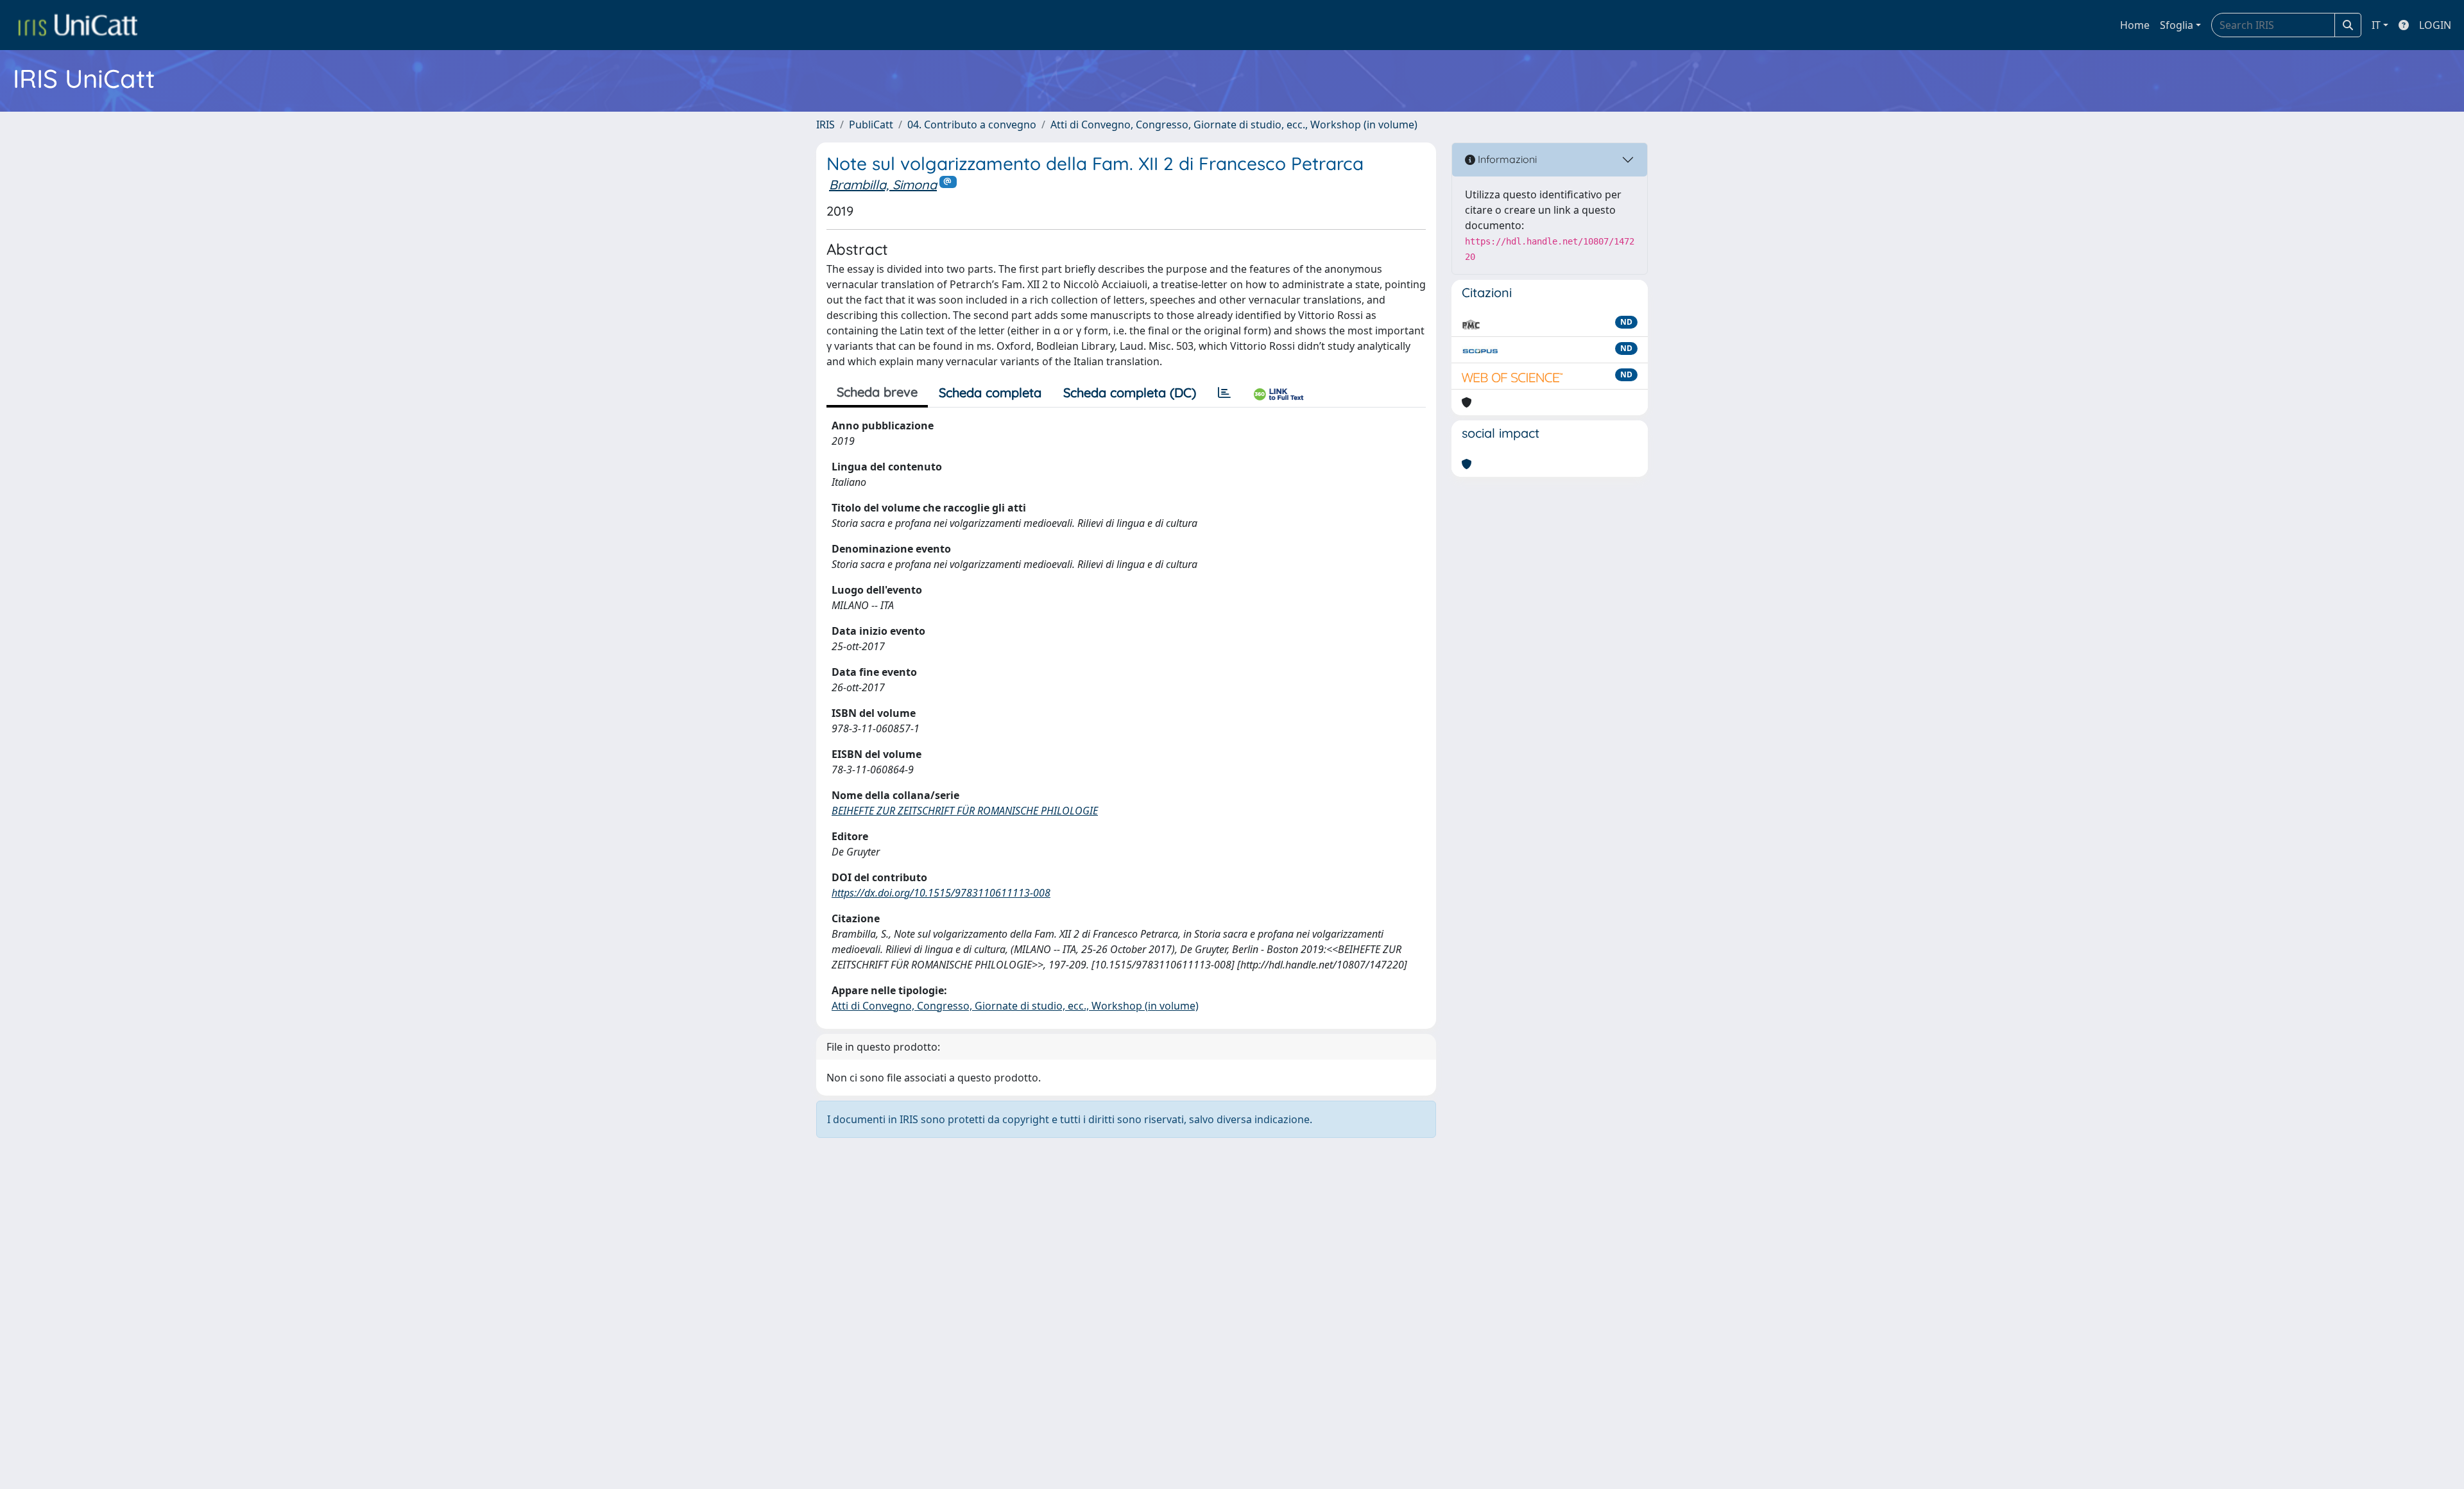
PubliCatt (871, 125)
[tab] (1224, 393)
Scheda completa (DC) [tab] (1130, 392)
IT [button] (2376, 25)
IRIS (826, 125)
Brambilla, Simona (883, 185)
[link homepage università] (78, 25)
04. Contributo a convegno (972, 125)
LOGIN (2435, 25)
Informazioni (1506, 159)
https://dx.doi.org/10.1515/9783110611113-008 (941, 893)
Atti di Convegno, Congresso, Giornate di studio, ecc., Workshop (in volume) (1234, 125)
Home (2135, 25)
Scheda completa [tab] (990, 392)
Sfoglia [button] (2177, 25)
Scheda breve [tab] (877, 392)
